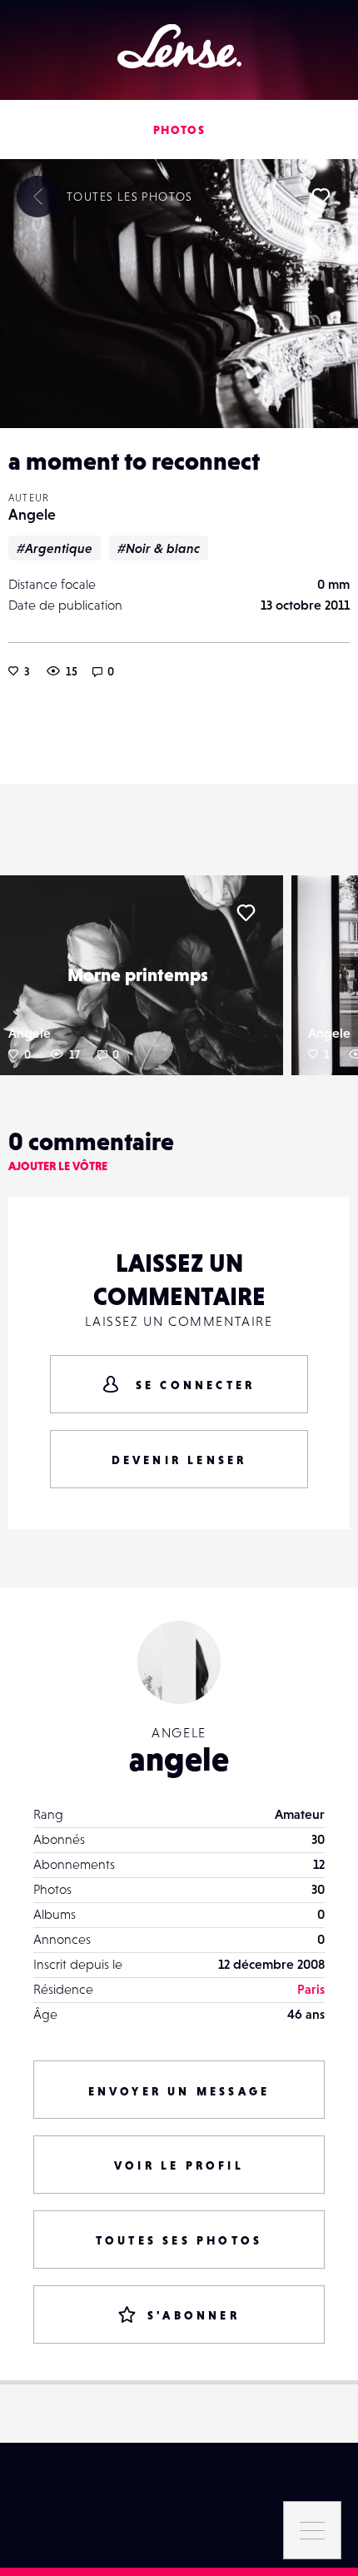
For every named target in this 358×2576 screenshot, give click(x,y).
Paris (311, 1989)
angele (179, 1759)
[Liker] (321, 197)
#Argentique (55, 548)
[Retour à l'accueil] (179, 46)
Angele (32, 514)
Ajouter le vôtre (58, 1166)
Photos (179, 130)
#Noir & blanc (159, 548)
